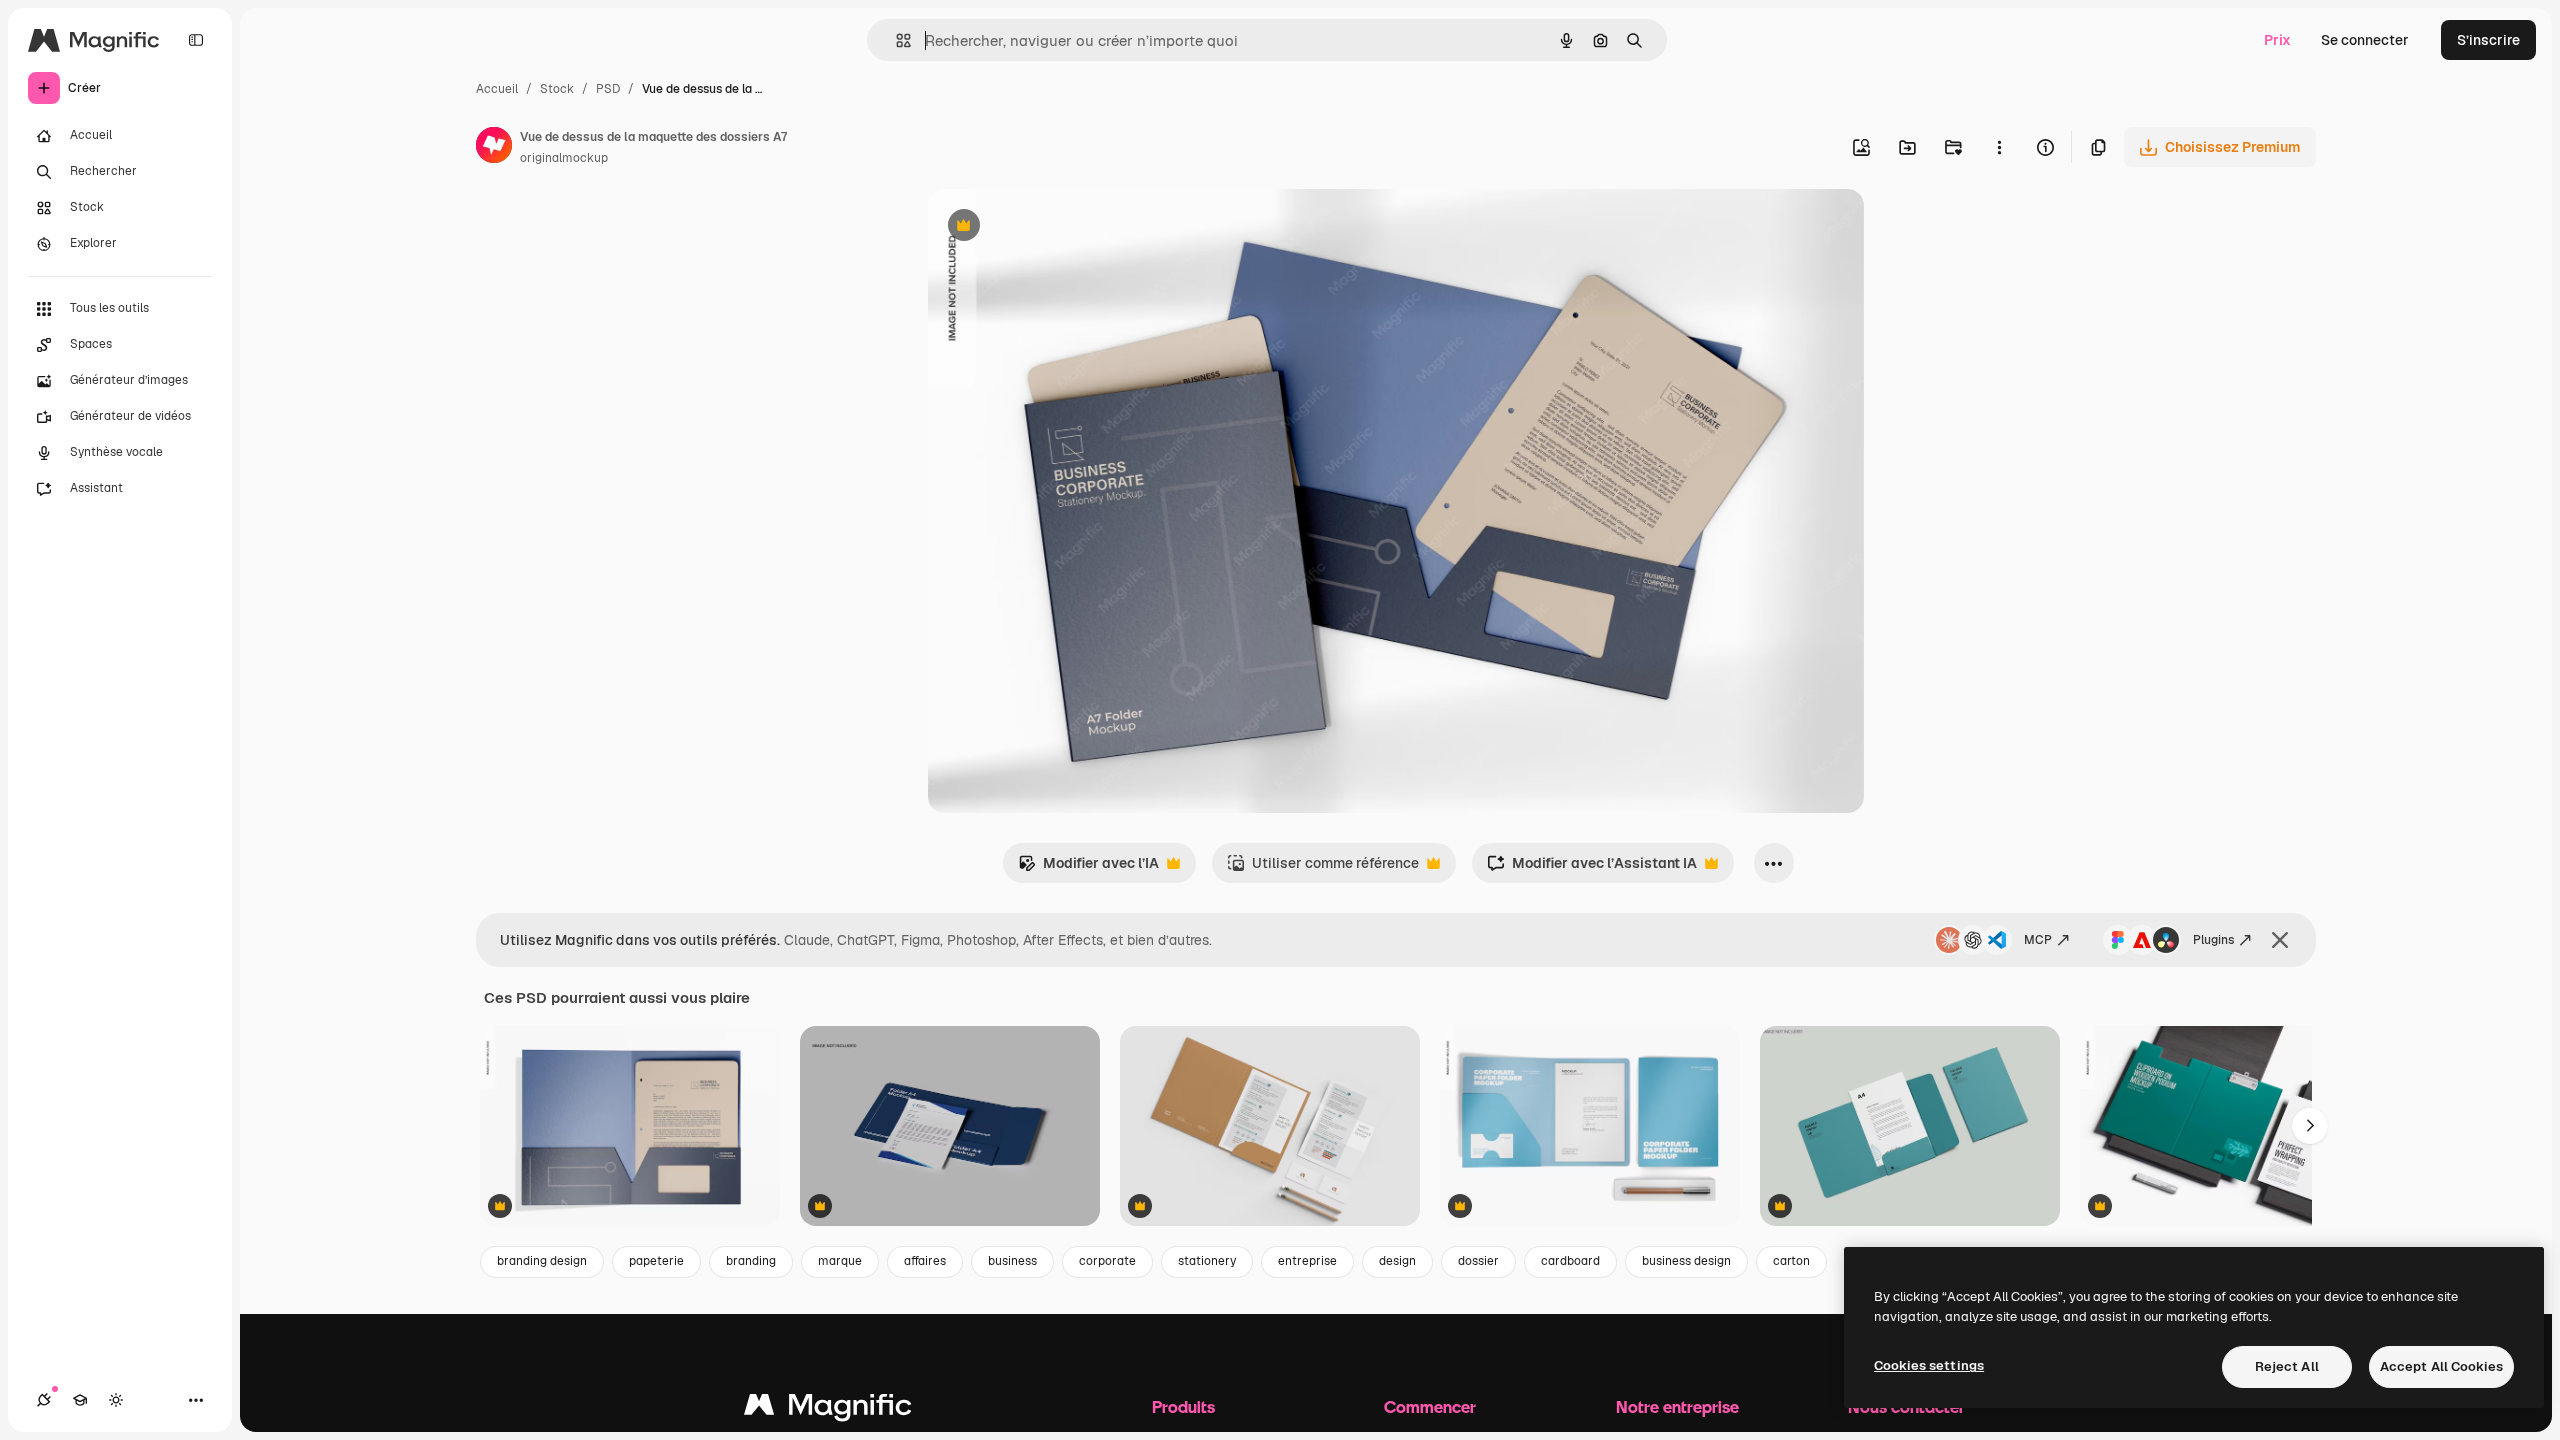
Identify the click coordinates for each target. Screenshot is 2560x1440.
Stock (557, 89)
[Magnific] (828, 1409)
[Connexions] (44, 1400)
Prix (2277, 40)
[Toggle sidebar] (196, 40)
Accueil (497, 89)
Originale (1060, 227)
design (1397, 1261)
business (1012, 1261)
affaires (925, 1261)
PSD (608, 89)
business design (1686, 1261)
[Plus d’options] (1999, 147)
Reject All (2287, 1366)
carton (1791, 1261)
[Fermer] (2280, 940)
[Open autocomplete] (895, 40)
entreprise (1307, 1261)
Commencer (1430, 1406)
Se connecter (2365, 40)
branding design (542, 1261)
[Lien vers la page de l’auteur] (494, 148)
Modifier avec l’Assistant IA (1592, 868)
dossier (1478, 1261)
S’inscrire (2488, 40)
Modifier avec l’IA (1088, 868)
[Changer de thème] (116, 1400)
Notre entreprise (1677, 1406)
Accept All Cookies (2441, 1366)
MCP (2038, 940)
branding (751, 1261)
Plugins (2213, 940)
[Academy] (80, 1400)
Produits (1183, 1406)
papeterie (656, 1261)
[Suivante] (2310, 1126)
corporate (1107, 1261)
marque (840, 1261)
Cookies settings (1929, 1365)
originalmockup (564, 158)
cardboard (1570, 1261)
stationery (1207, 1261)
